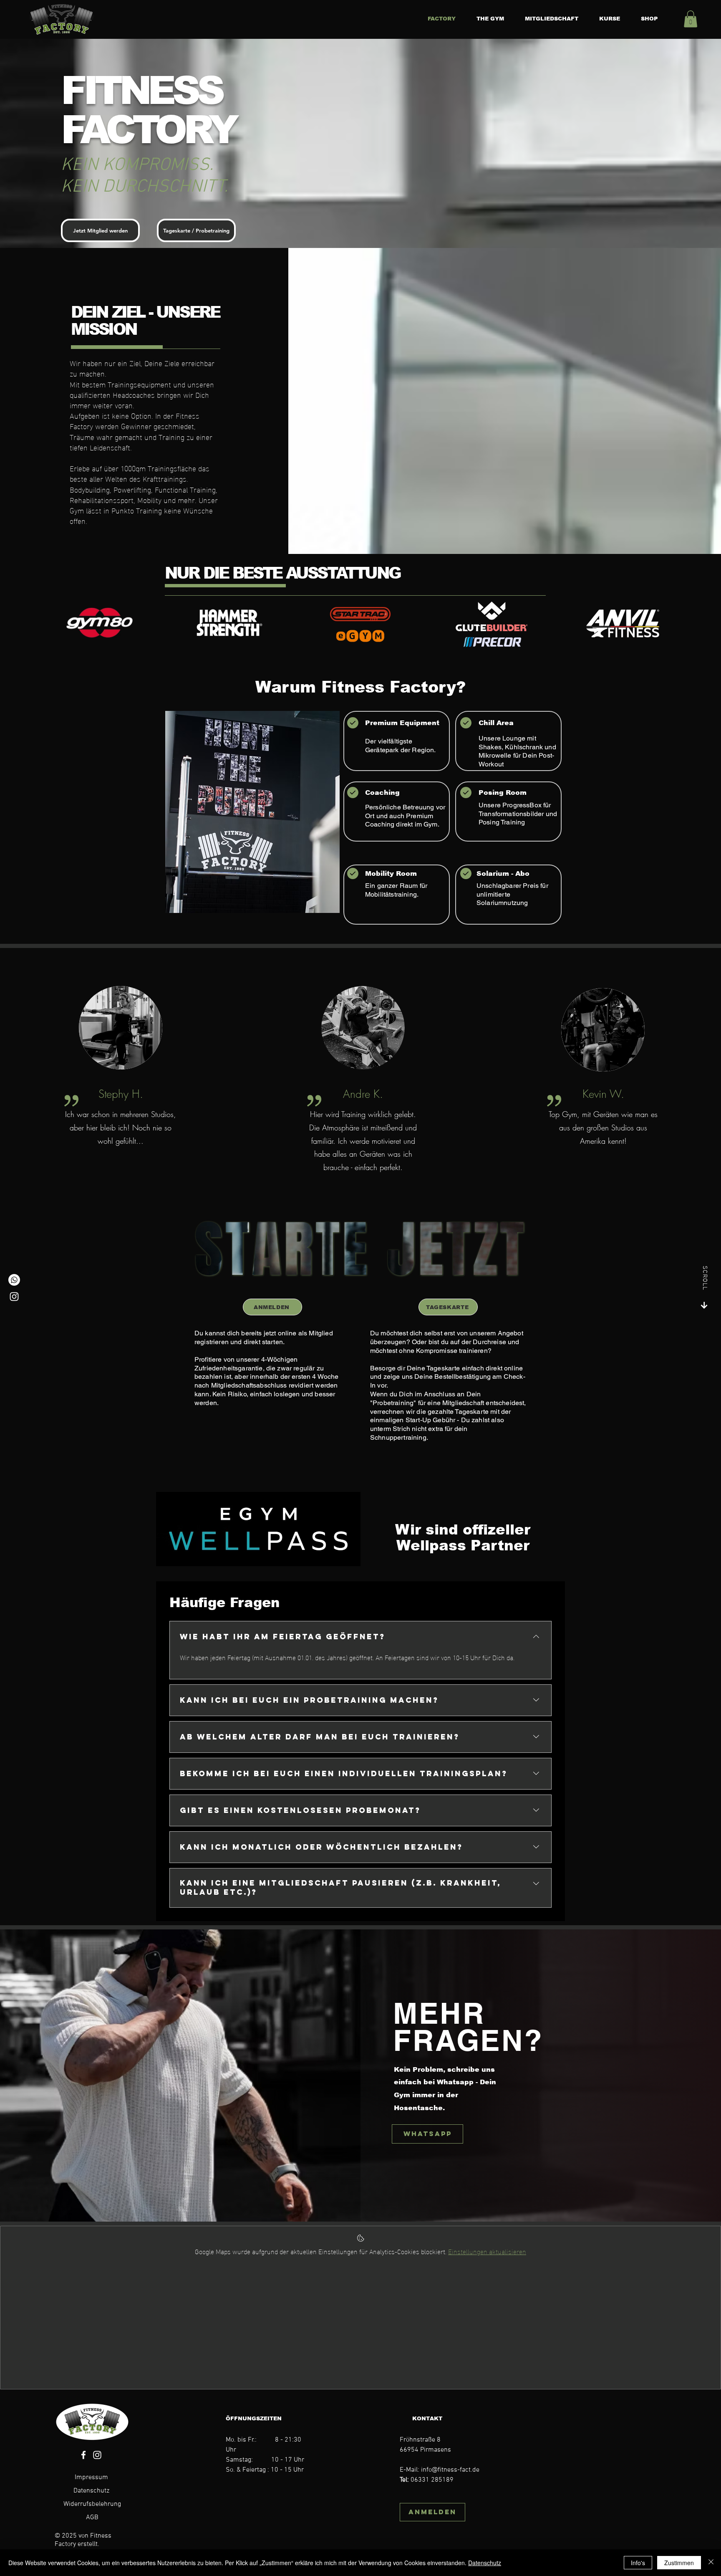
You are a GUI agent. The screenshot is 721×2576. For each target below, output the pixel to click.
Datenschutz (91, 2491)
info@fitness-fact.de (450, 2470)
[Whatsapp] (14, 1280)
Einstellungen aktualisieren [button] (487, 2251)
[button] (691, 19)
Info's (638, 2563)
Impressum (91, 2477)
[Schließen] (711, 2563)
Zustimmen (679, 2563)
